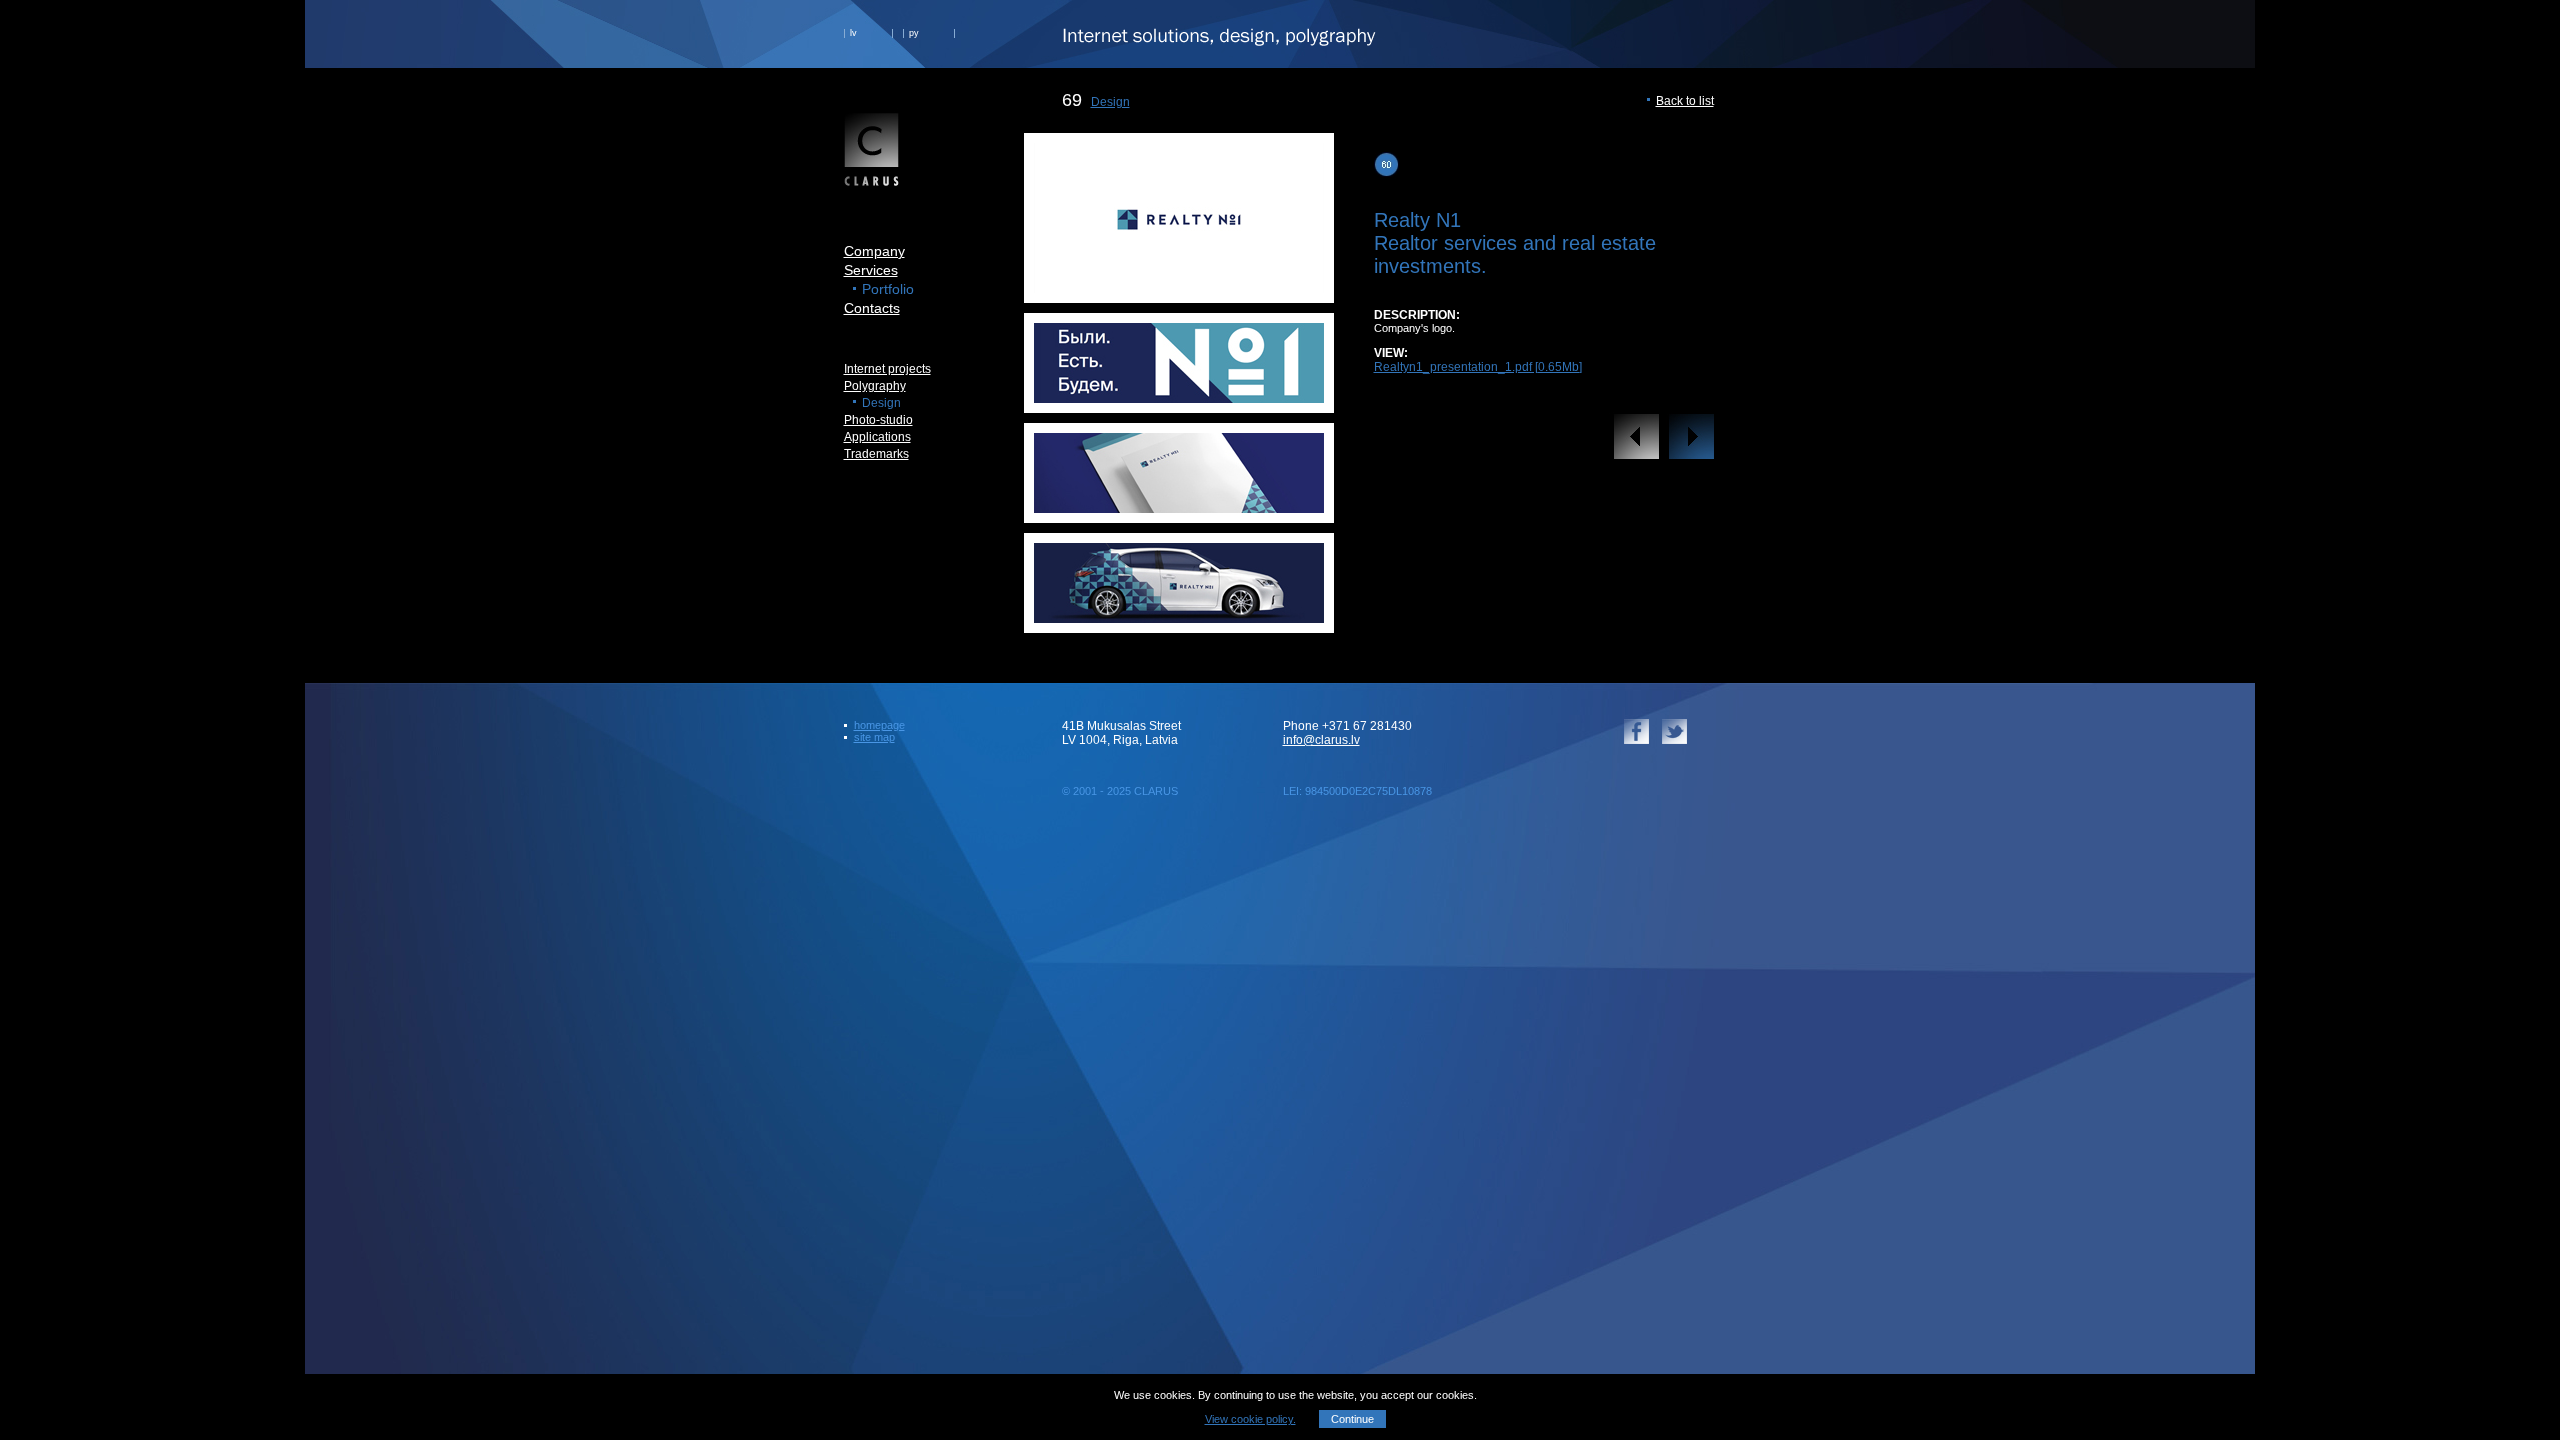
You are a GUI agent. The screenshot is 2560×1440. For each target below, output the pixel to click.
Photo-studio (878, 420)
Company (874, 251)
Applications (877, 437)
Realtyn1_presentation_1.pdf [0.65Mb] (1478, 367)
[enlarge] (1179, 287)
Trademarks (876, 454)
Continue (1352, 1419)
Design (1110, 102)
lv (853, 33)
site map (874, 737)
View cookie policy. (1250, 1419)
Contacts (872, 308)
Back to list (1685, 101)
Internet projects (887, 369)
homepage (879, 725)
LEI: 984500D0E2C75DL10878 (1357, 791)
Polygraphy (875, 386)
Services (871, 270)
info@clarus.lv (1321, 740)
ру (914, 33)
